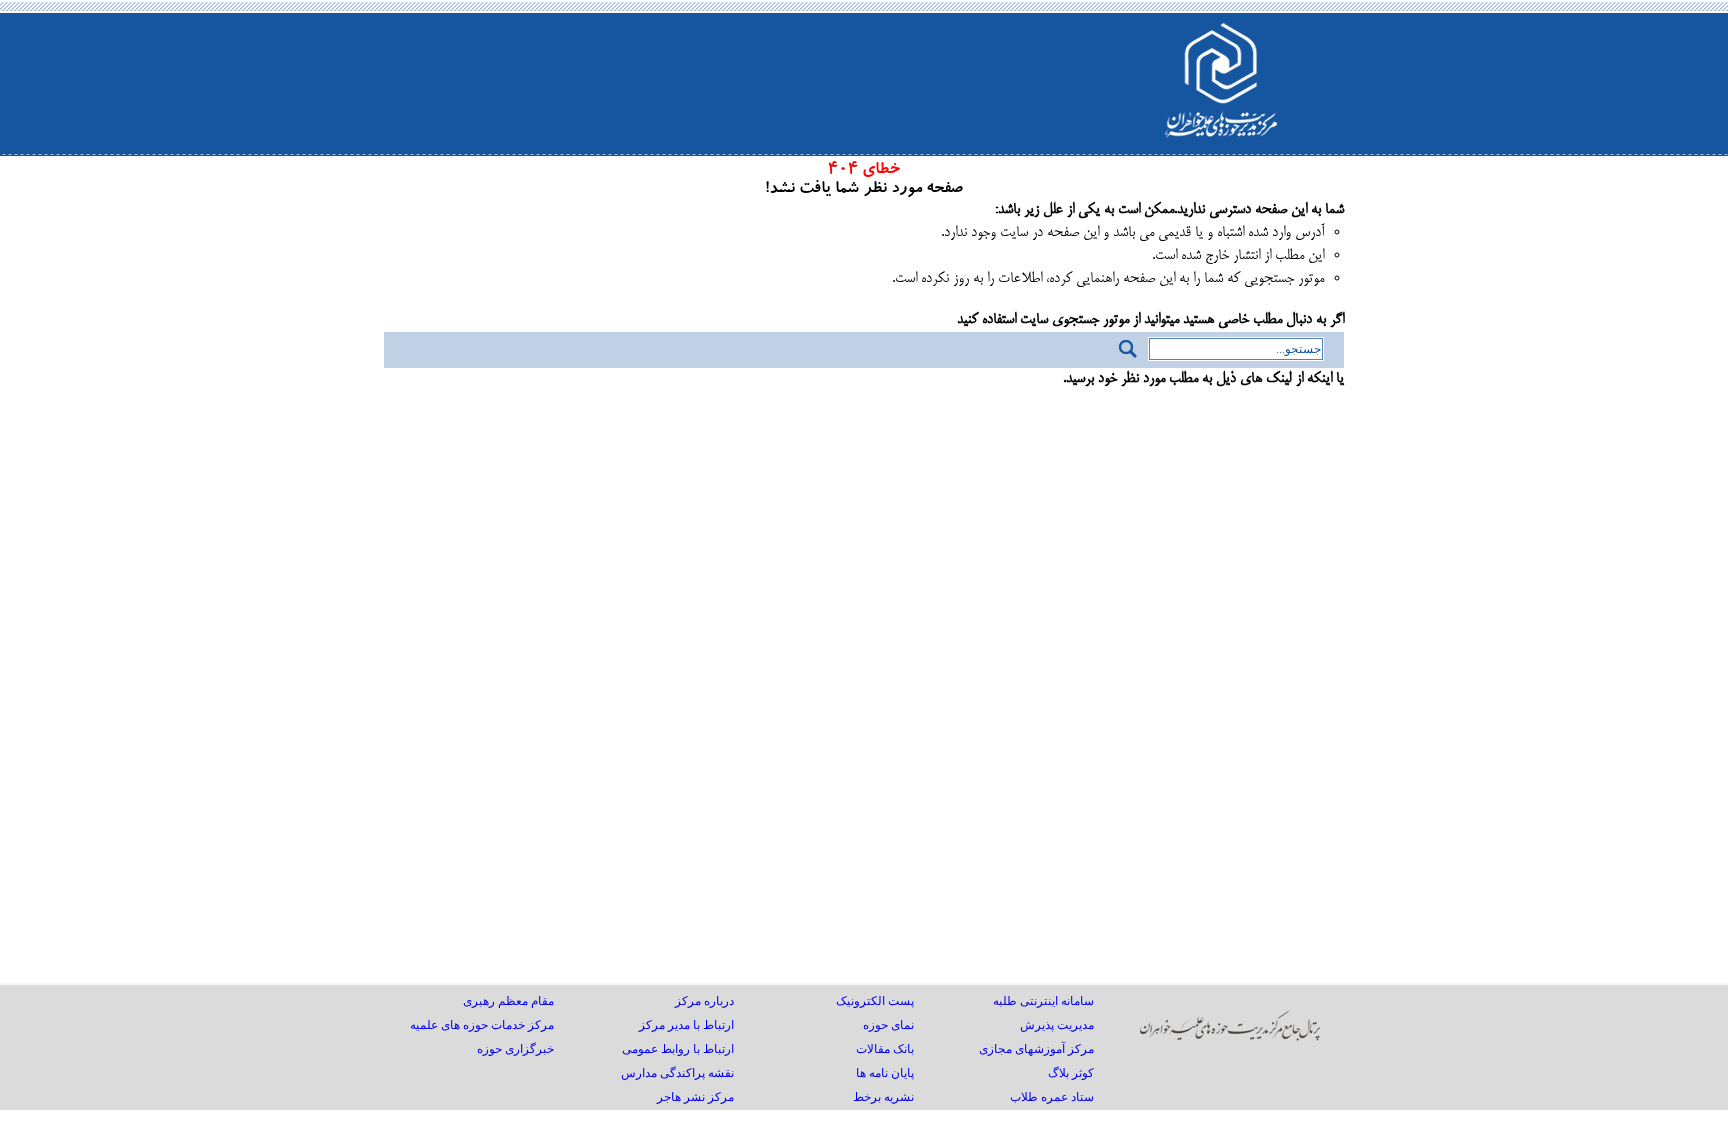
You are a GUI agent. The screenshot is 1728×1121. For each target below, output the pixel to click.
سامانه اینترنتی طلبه (1043, 1001)
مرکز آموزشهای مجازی (1036, 1049)
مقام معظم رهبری (508, 1001)
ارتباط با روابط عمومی (678, 1049)
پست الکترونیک (875, 1001)
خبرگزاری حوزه (515, 1049)
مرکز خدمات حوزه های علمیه (482, 1025)
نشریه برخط (883, 1097)
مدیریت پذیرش (1057, 1025)
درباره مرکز (704, 1001)
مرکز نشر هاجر (695, 1097)
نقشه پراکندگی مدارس (677, 1073)
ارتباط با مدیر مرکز (686, 1025)
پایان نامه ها (885, 1073)
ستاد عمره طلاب (1052, 1097)
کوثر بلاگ (1071, 1073)
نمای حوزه (888, 1025)
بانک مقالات (885, 1049)
